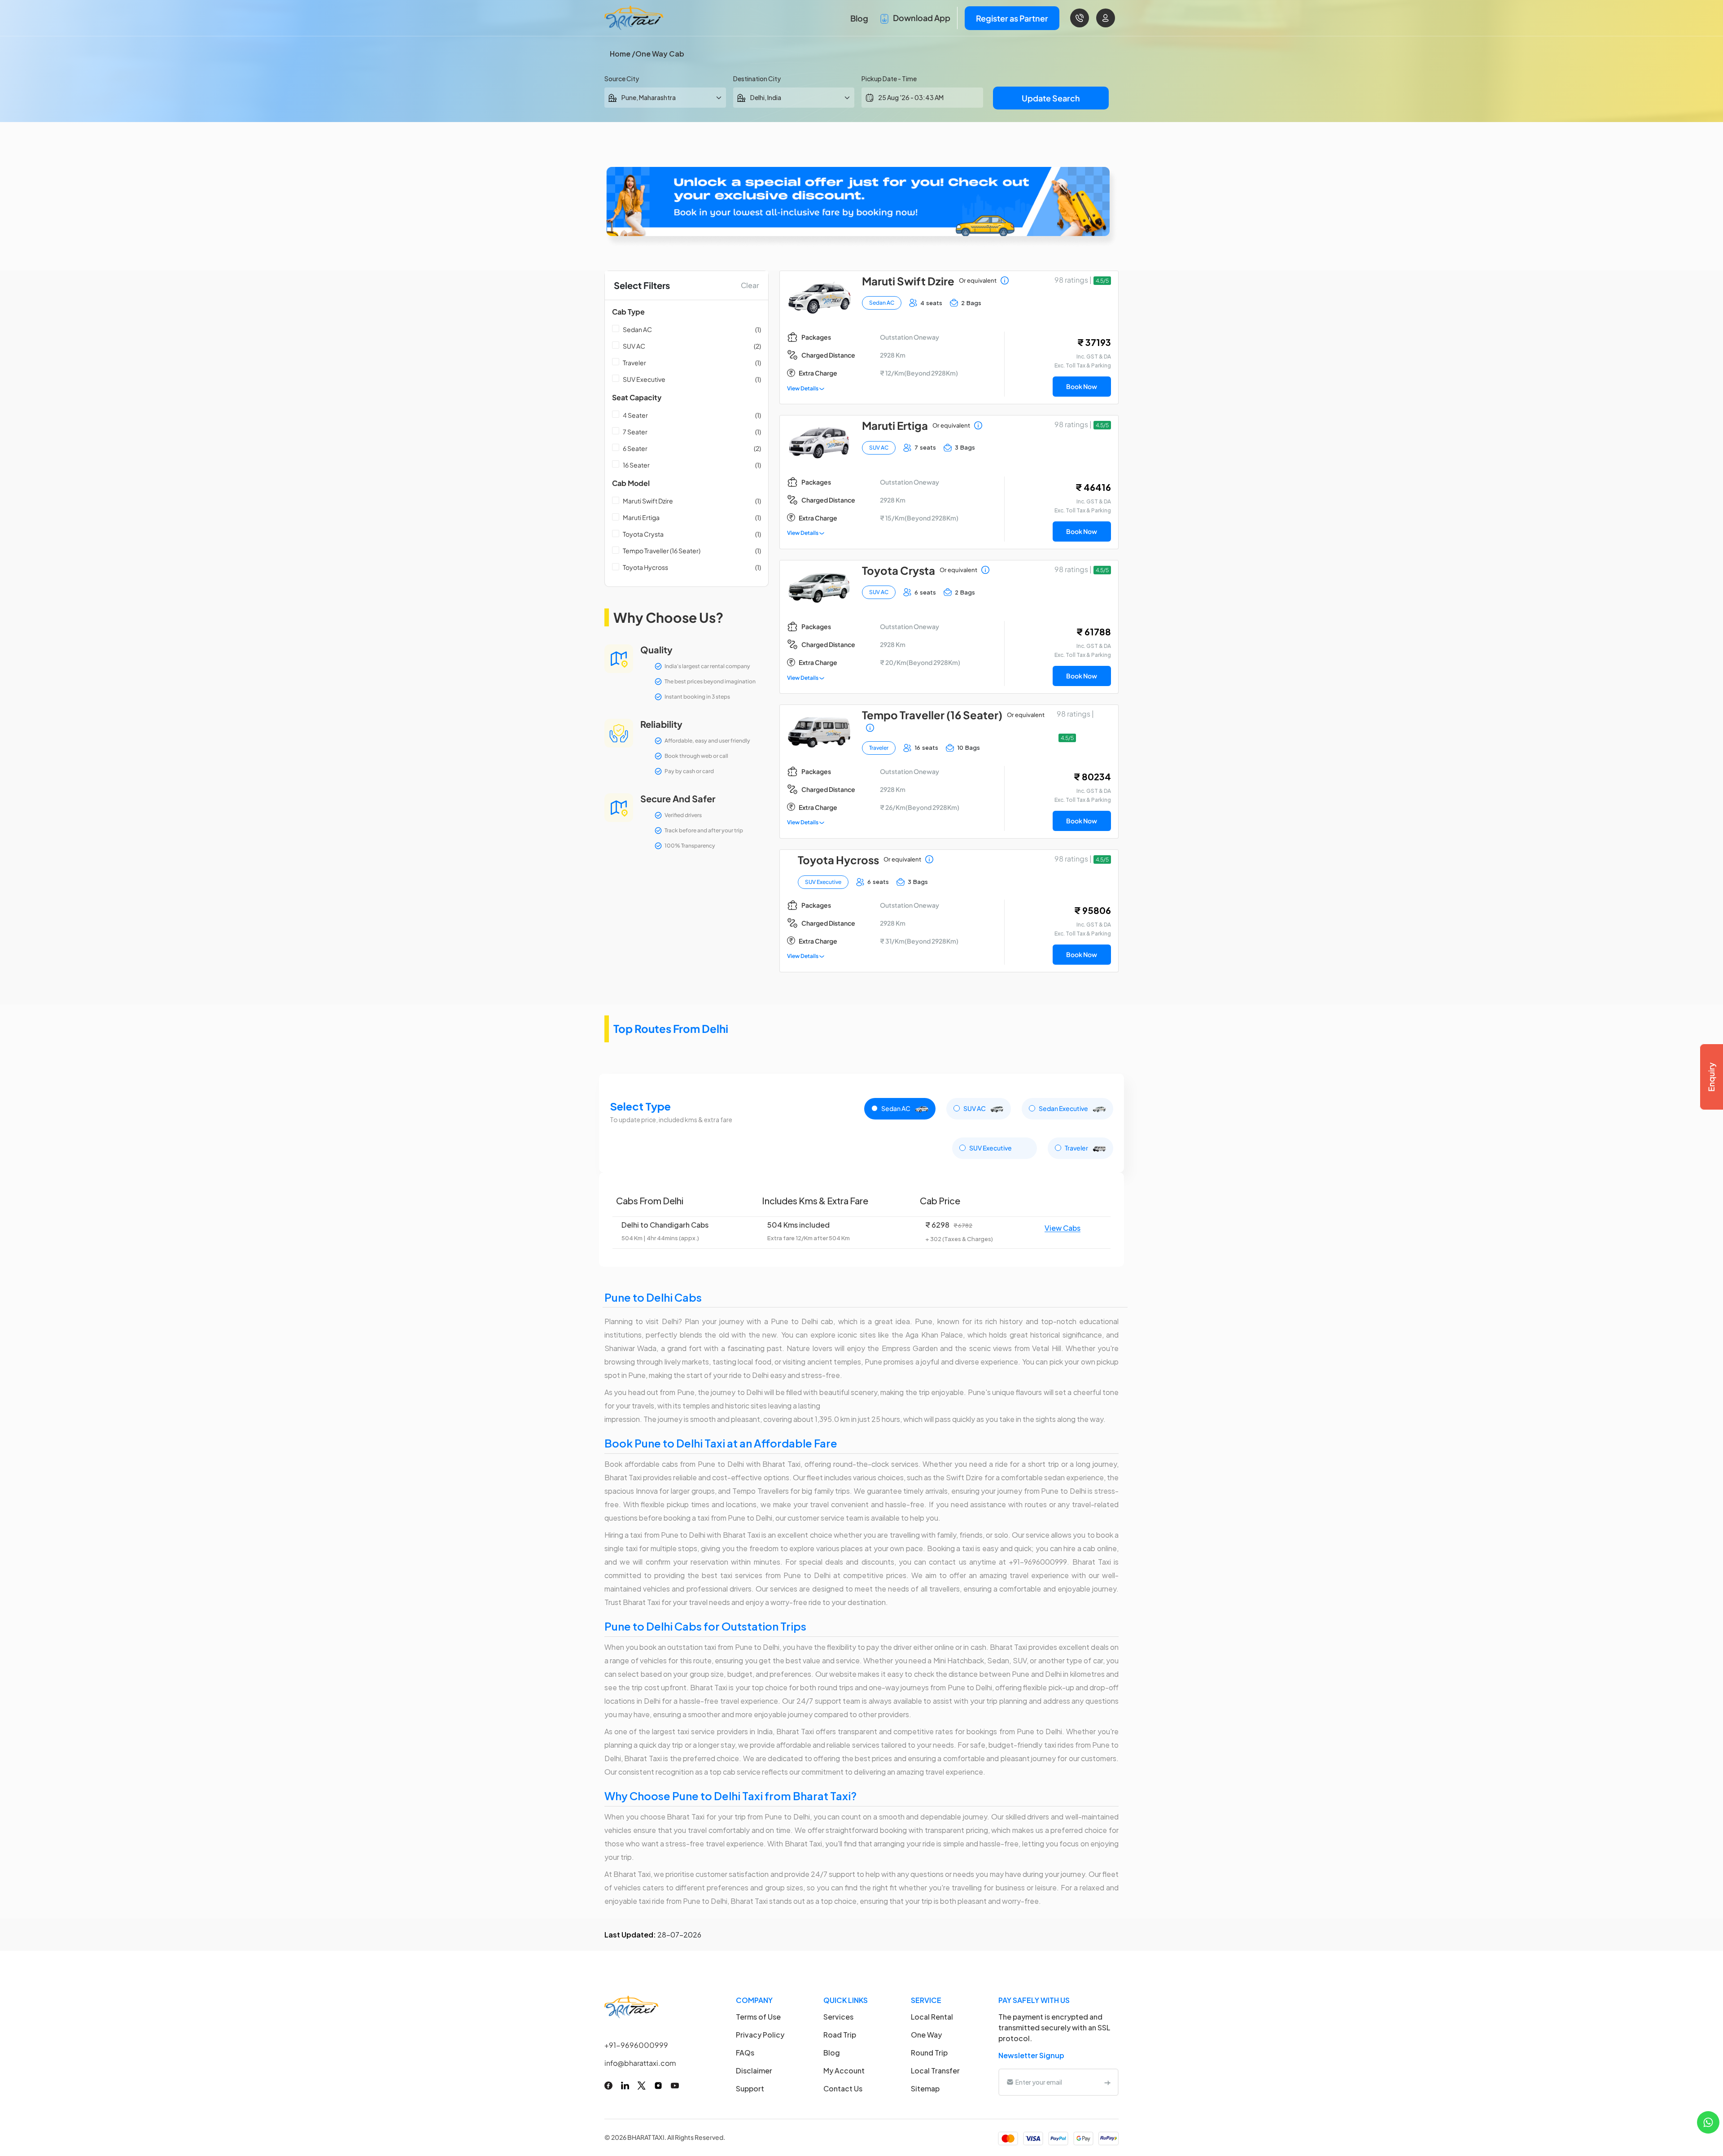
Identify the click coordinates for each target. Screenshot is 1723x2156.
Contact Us (843, 2088)
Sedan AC (637, 329)
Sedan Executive (1064, 1108)
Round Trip (929, 2053)
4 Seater (635, 415)
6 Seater (635, 448)
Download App (921, 18)
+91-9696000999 (636, 2045)
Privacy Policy (760, 2035)
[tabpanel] (861, 1220)
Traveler (634, 363)
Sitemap (925, 2088)
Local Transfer (935, 2071)
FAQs (745, 2053)
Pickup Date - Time (889, 79)
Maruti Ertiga (641, 517)
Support (750, 2088)
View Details (803, 388)
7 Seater (635, 432)
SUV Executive (644, 379)
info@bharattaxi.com (640, 2063)
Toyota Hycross (645, 567)
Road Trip (840, 2035)
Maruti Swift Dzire (648, 501)
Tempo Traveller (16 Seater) (662, 551)
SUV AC (634, 346)
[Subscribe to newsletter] (1107, 2082)
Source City (622, 79)
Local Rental (932, 2017)
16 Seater (636, 465)
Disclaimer (754, 2071)
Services (838, 2017)
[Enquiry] (1711, 1077)
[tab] (900, 1109)
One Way (926, 2035)
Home (620, 54)
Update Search (1051, 98)
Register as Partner (1012, 18)
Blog (859, 18)
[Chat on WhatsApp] (1708, 2121)
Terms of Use (758, 2017)
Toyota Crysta (643, 534)
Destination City (757, 79)
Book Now (1082, 386)
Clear (750, 285)
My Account (844, 2071)
